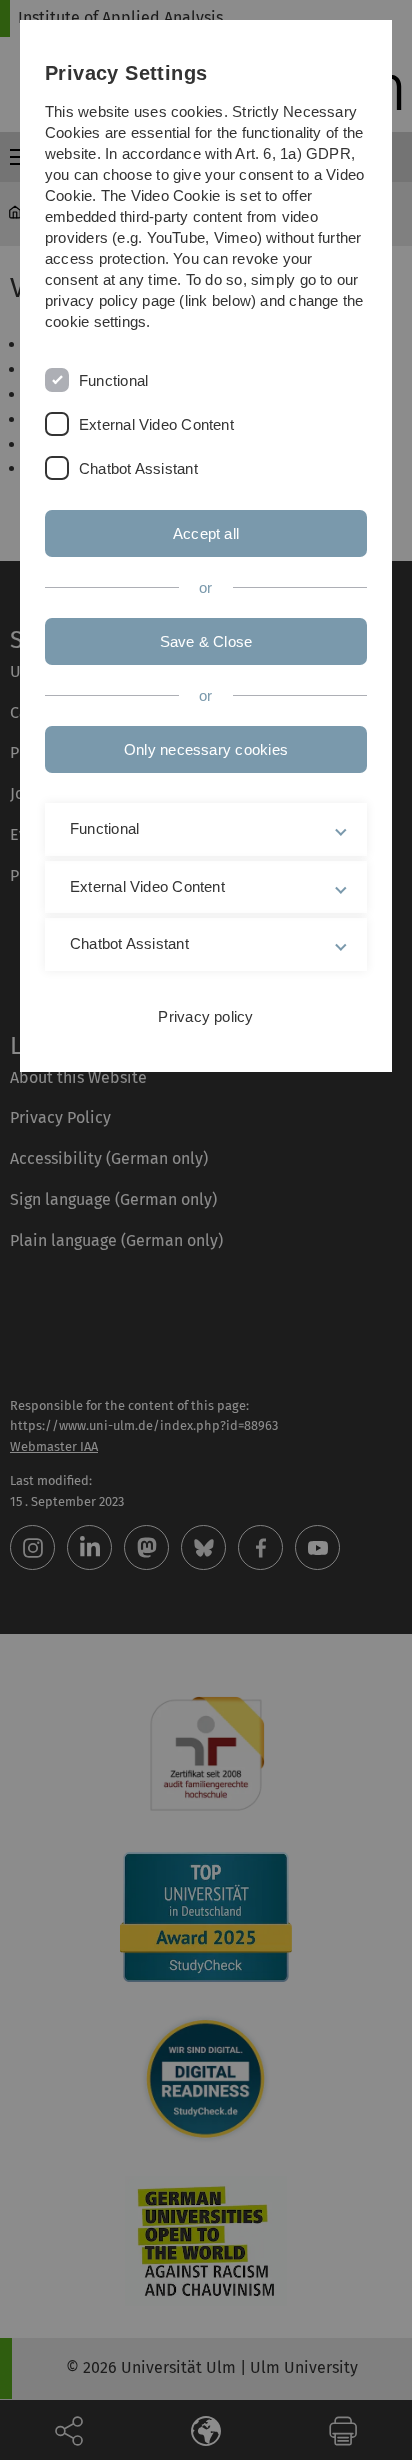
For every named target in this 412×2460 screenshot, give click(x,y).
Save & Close (206, 641)
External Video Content (156, 424)
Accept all (206, 533)
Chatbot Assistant (138, 468)
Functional (113, 380)
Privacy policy (205, 1016)
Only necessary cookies (206, 749)
